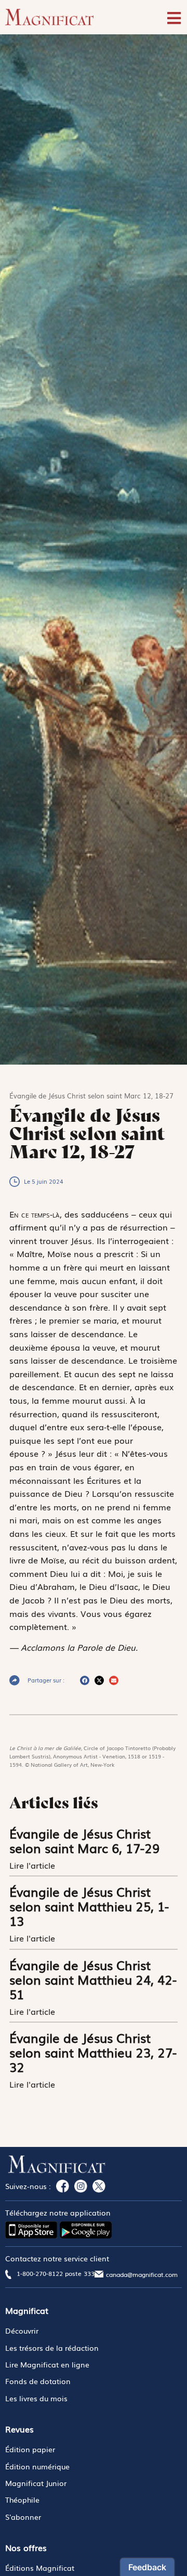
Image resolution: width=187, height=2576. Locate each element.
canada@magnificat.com (142, 2274)
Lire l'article (34, 1865)
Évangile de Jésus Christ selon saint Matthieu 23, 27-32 (93, 2052)
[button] (85, 1680)
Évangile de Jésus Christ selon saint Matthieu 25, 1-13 (89, 1906)
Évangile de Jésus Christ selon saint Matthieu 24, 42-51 (93, 1979)
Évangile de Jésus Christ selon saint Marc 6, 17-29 (84, 1840)
